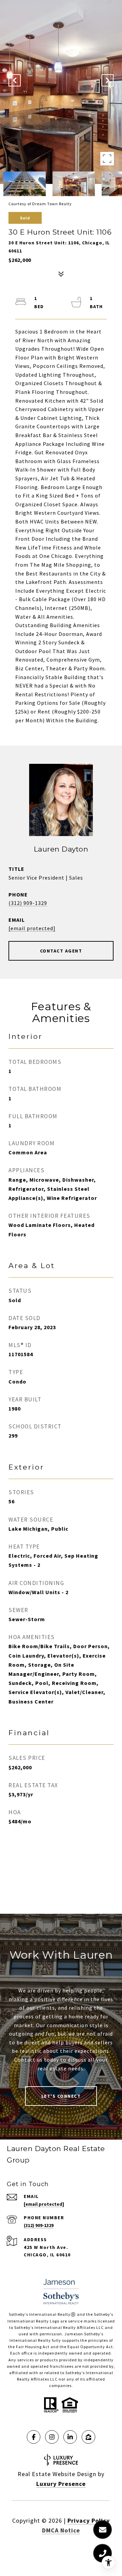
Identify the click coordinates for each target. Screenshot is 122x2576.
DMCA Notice (61, 2530)
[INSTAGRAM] (52, 2437)
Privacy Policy (89, 2520)
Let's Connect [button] (61, 2096)
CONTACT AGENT (61, 951)
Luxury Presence (61, 2484)
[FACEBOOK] (34, 2437)
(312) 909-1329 (28, 903)
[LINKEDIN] (70, 2437)
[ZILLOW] (88, 2437)
